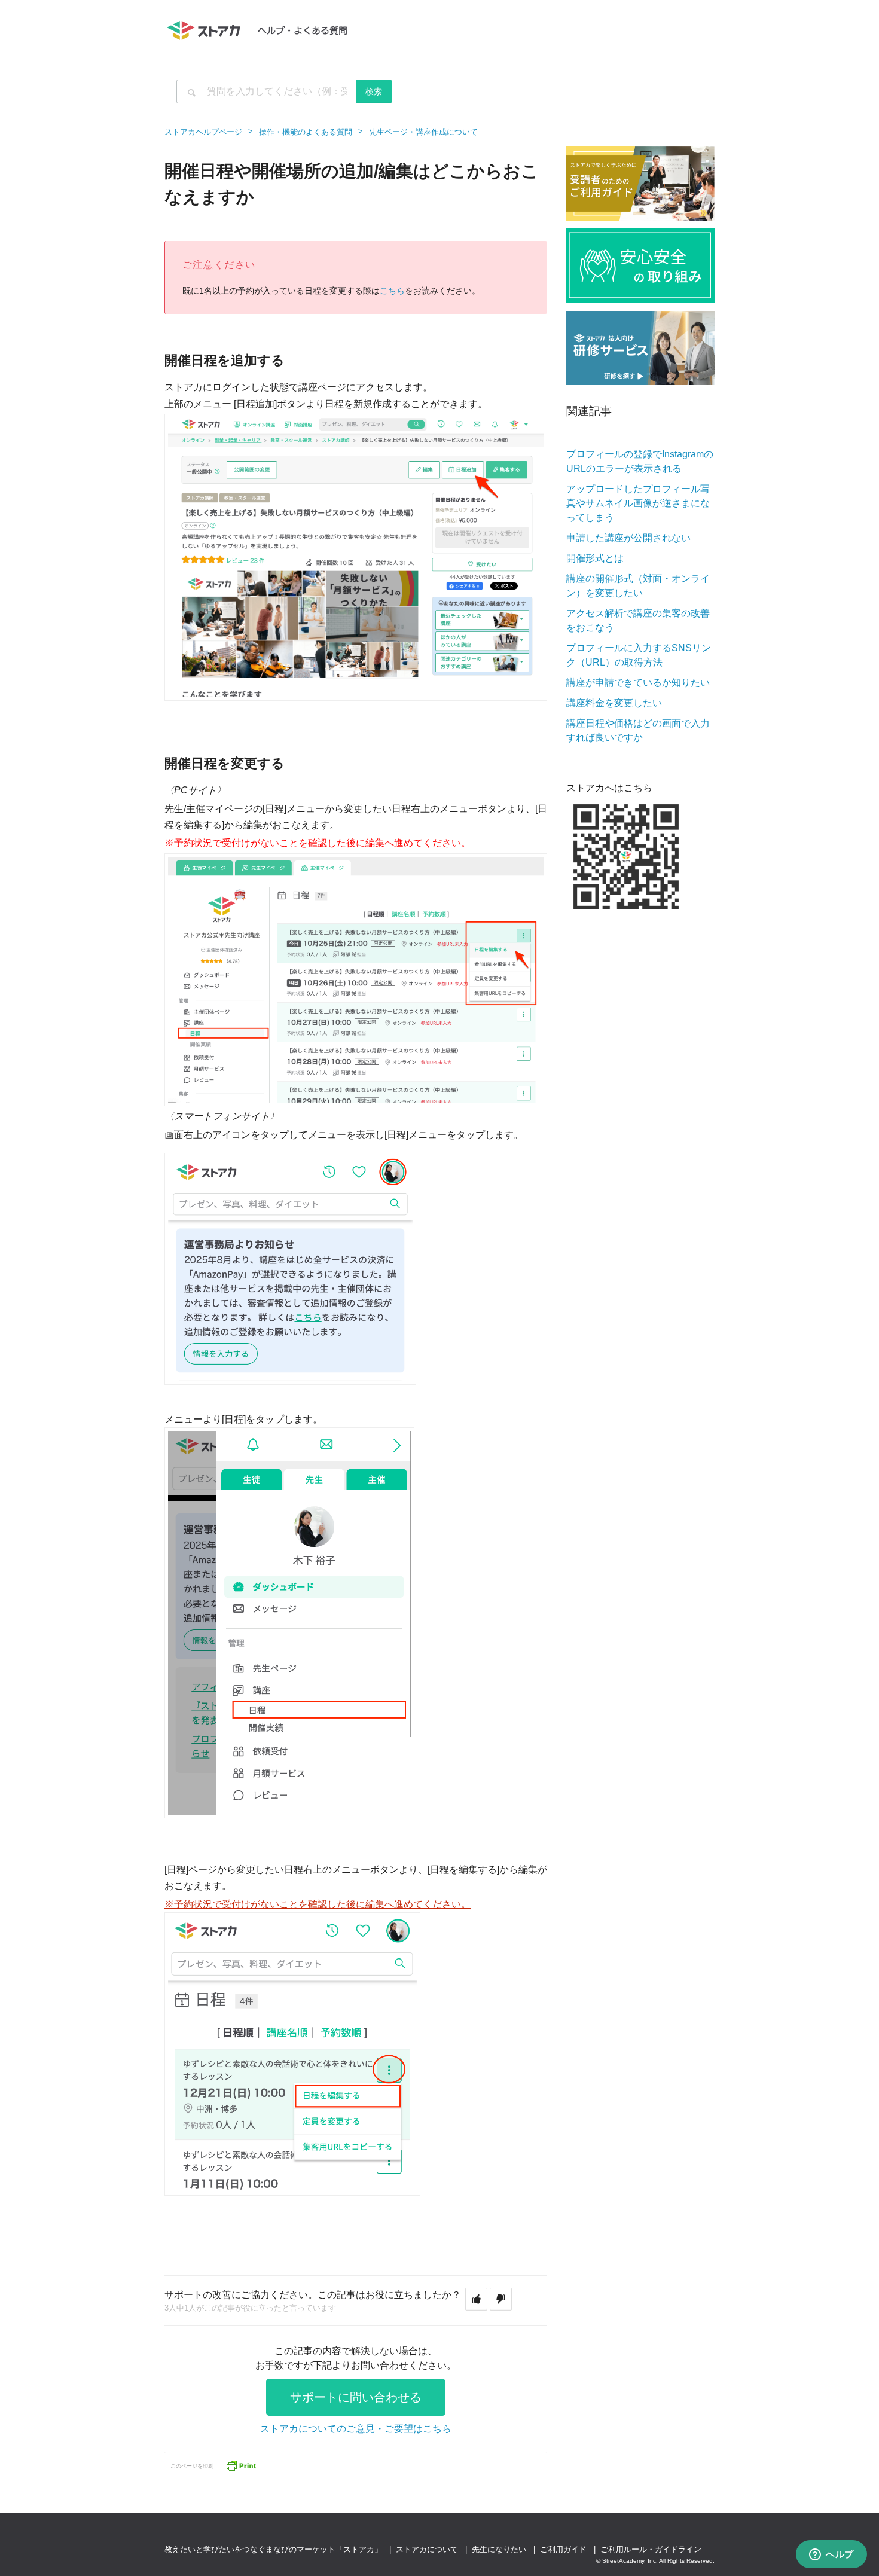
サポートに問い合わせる (356, 2397)
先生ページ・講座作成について (423, 132)
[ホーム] (263, 30)
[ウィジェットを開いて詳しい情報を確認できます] (831, 2555)
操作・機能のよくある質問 (306, 132)
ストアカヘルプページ (203, 132)
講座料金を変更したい (614, 703)
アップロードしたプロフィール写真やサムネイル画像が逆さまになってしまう (638, 503)
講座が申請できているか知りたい (638, 683)
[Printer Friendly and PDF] (241, 2464)
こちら (392, 291)
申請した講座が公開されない (628, 538)
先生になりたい (499, 2549)
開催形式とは (595, 558)
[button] (476, 2299)
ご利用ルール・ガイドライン (651, 2549)
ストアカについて (427, 2549)
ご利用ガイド (563, 2549)
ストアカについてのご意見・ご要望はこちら (356, 2429)
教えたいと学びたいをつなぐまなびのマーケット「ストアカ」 (273, 2549)
